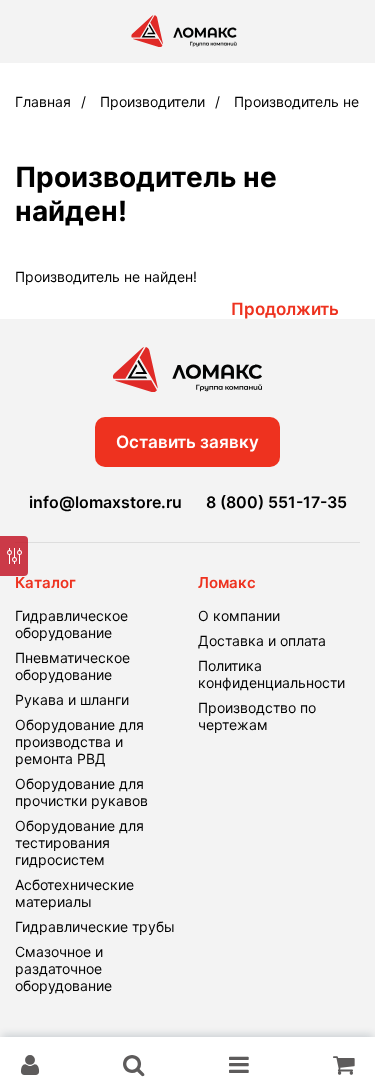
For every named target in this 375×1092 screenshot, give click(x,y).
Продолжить (285, 309)
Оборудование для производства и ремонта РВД (79, 741)
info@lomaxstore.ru (105, 502)
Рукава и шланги (72, 699)
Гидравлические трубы (95, 926)
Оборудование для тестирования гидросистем (79, 842)
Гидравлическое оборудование (71, 624)
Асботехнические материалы (74, 893)
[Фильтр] (14, 556)
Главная (43, 101)
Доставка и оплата (262, 640)
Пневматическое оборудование (72, 666)
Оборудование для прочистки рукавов (81, 792)
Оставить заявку (187, 442)
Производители (152, 101)
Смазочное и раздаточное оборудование (63, 968)
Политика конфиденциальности (271, 674)
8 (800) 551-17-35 (276, 502)
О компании (239, 615)
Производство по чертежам (257, 716)
